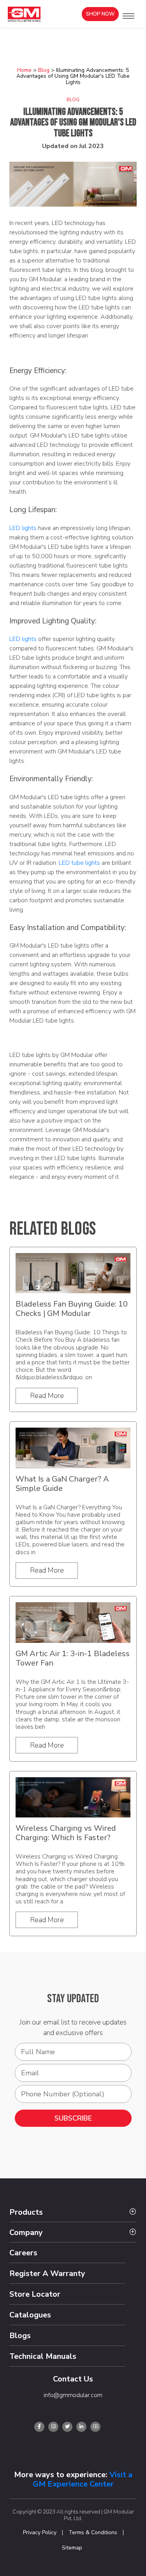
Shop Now (100, 14)
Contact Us (73, 2379)
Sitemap (72, 2548)
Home (24, 70)
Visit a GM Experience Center (83, 2479)
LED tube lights (79, 863)
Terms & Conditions (93, 2533)
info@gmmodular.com (73, 2395)
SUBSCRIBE (73, 2118)
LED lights (23, 528)
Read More (47, 1396)
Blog (44, 70)
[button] (128, 16)
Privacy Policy (40, 2533)
